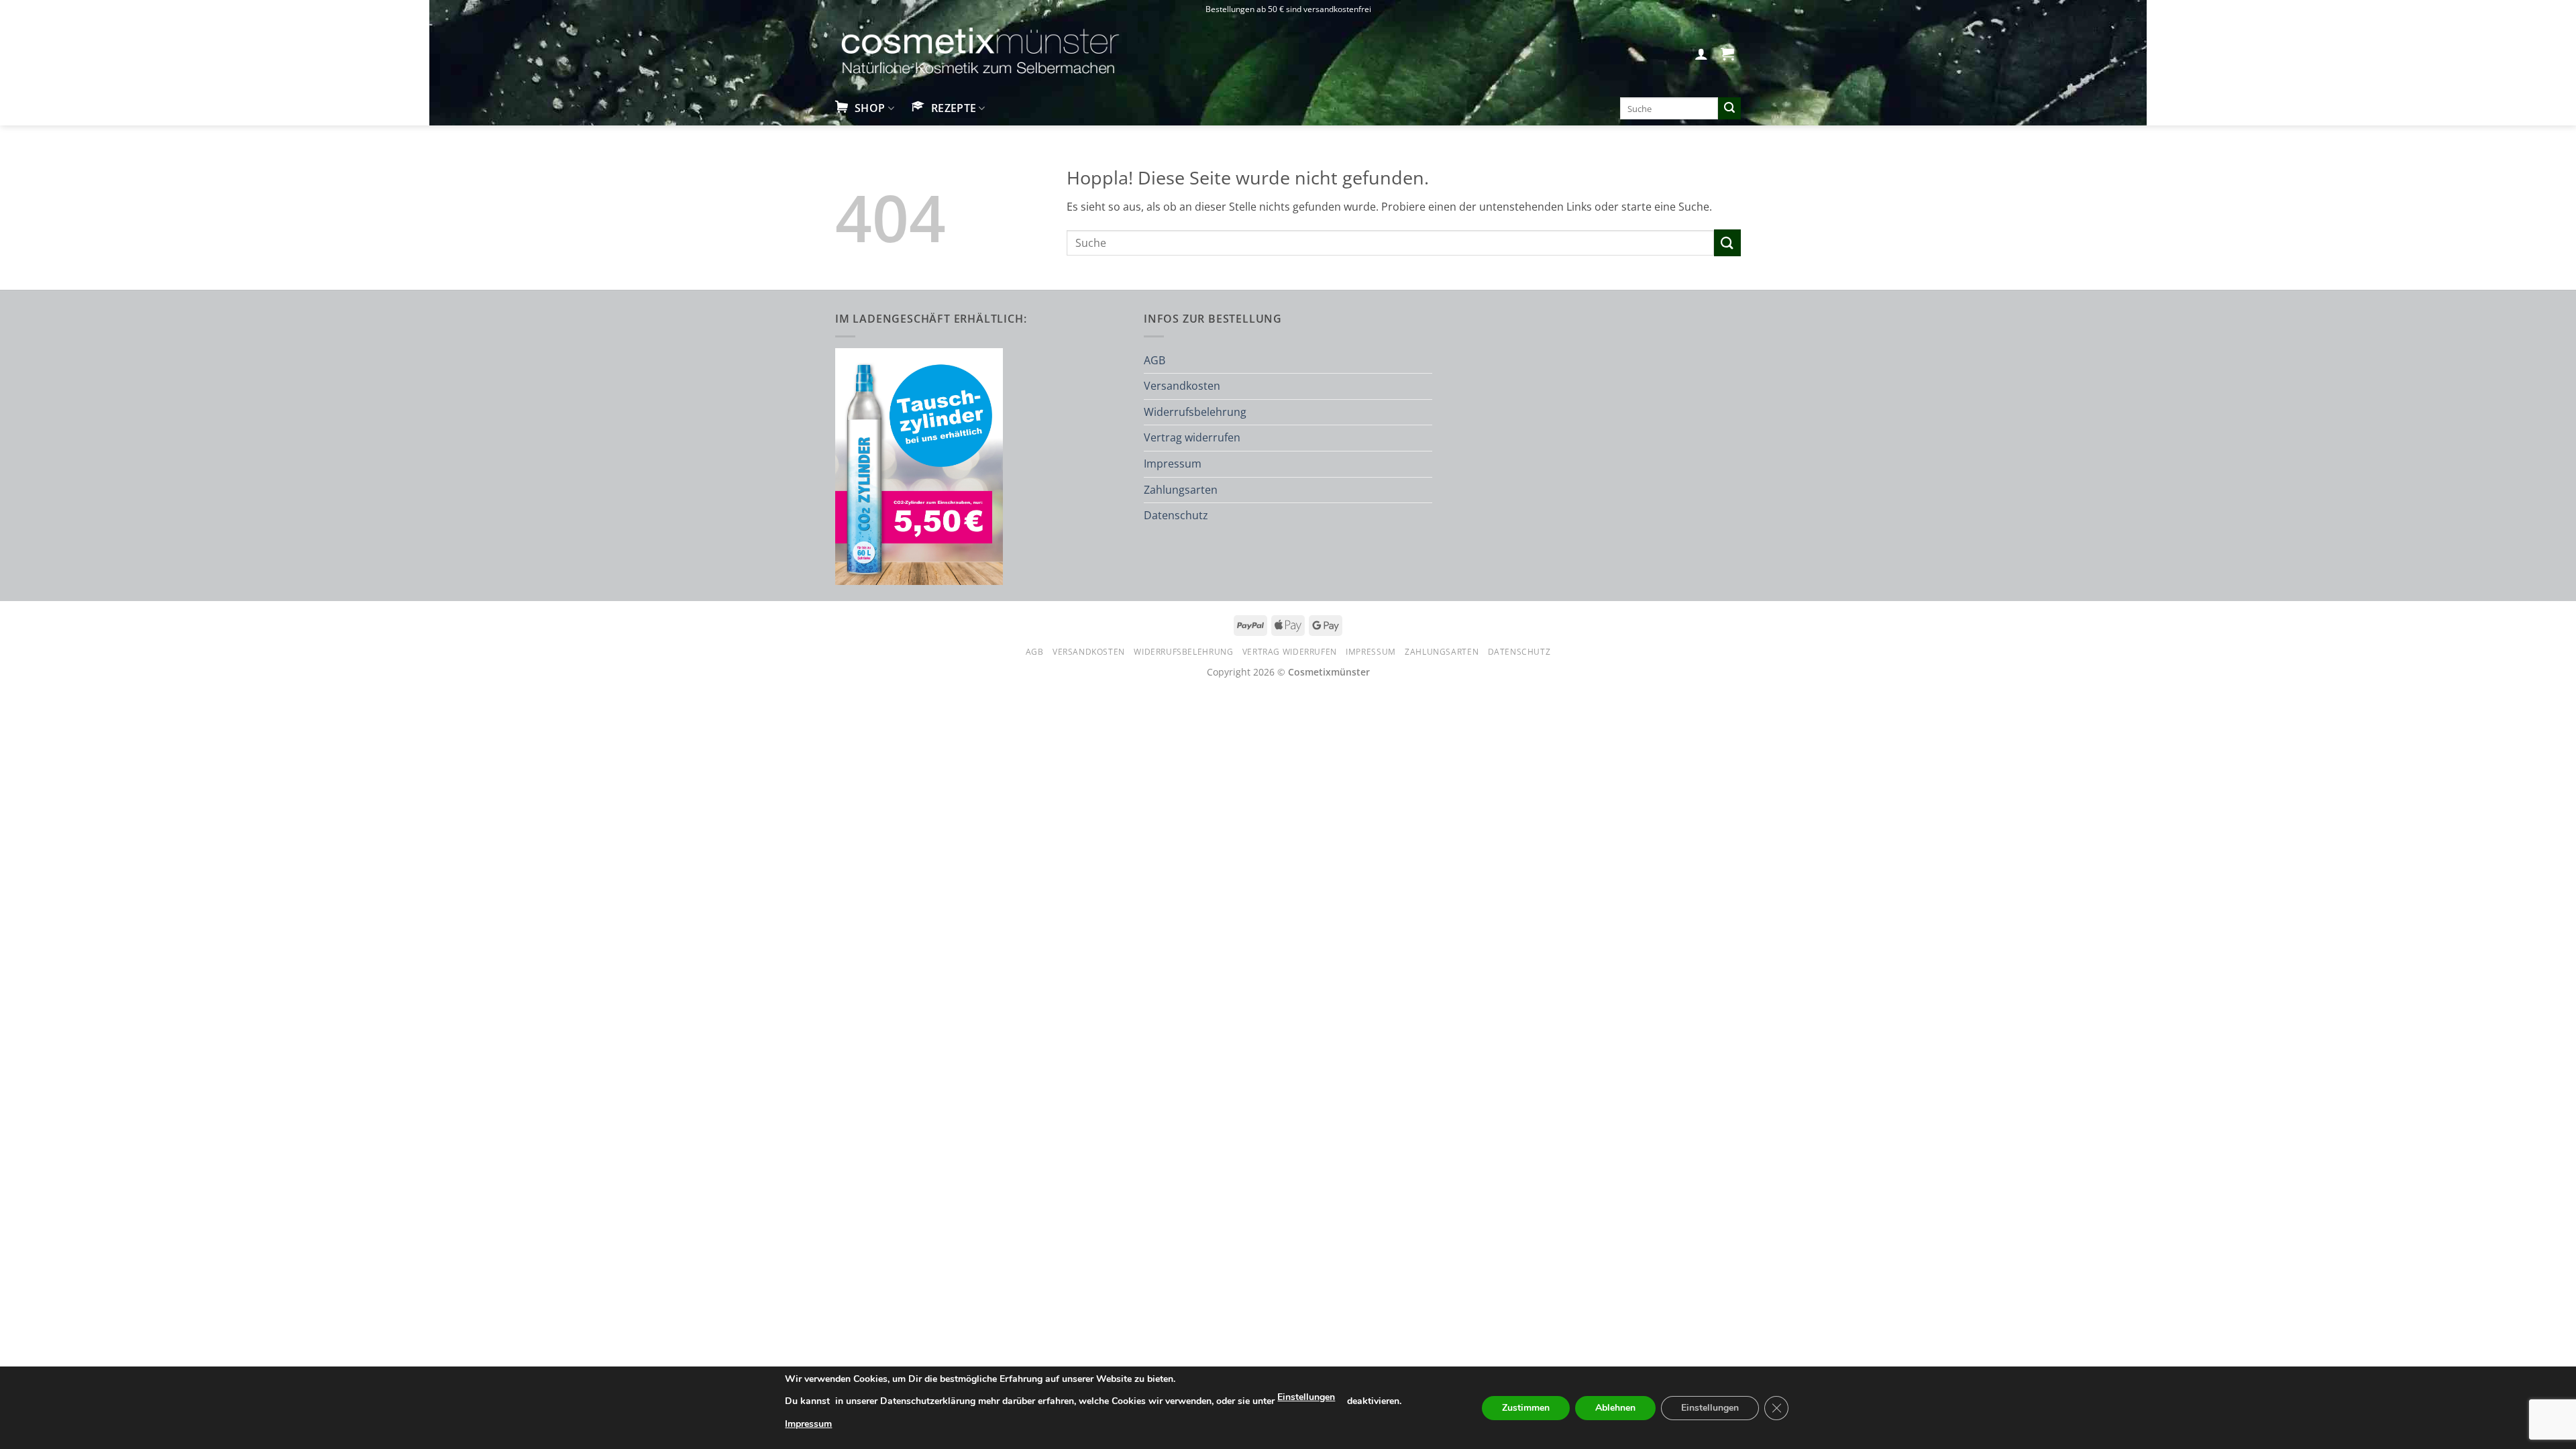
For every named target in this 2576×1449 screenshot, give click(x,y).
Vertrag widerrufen (1192, 437)
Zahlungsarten (1181, 490)
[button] (1701, 54)
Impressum (1173, 464)
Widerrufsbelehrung (1195, 412)
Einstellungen (1306, 1397)
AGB (1155, 360)
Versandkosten (1182, 386)
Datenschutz (1176, 515)
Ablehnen (1615, 1408)
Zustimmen (1526, 1408)
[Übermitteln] (1729, 109)
